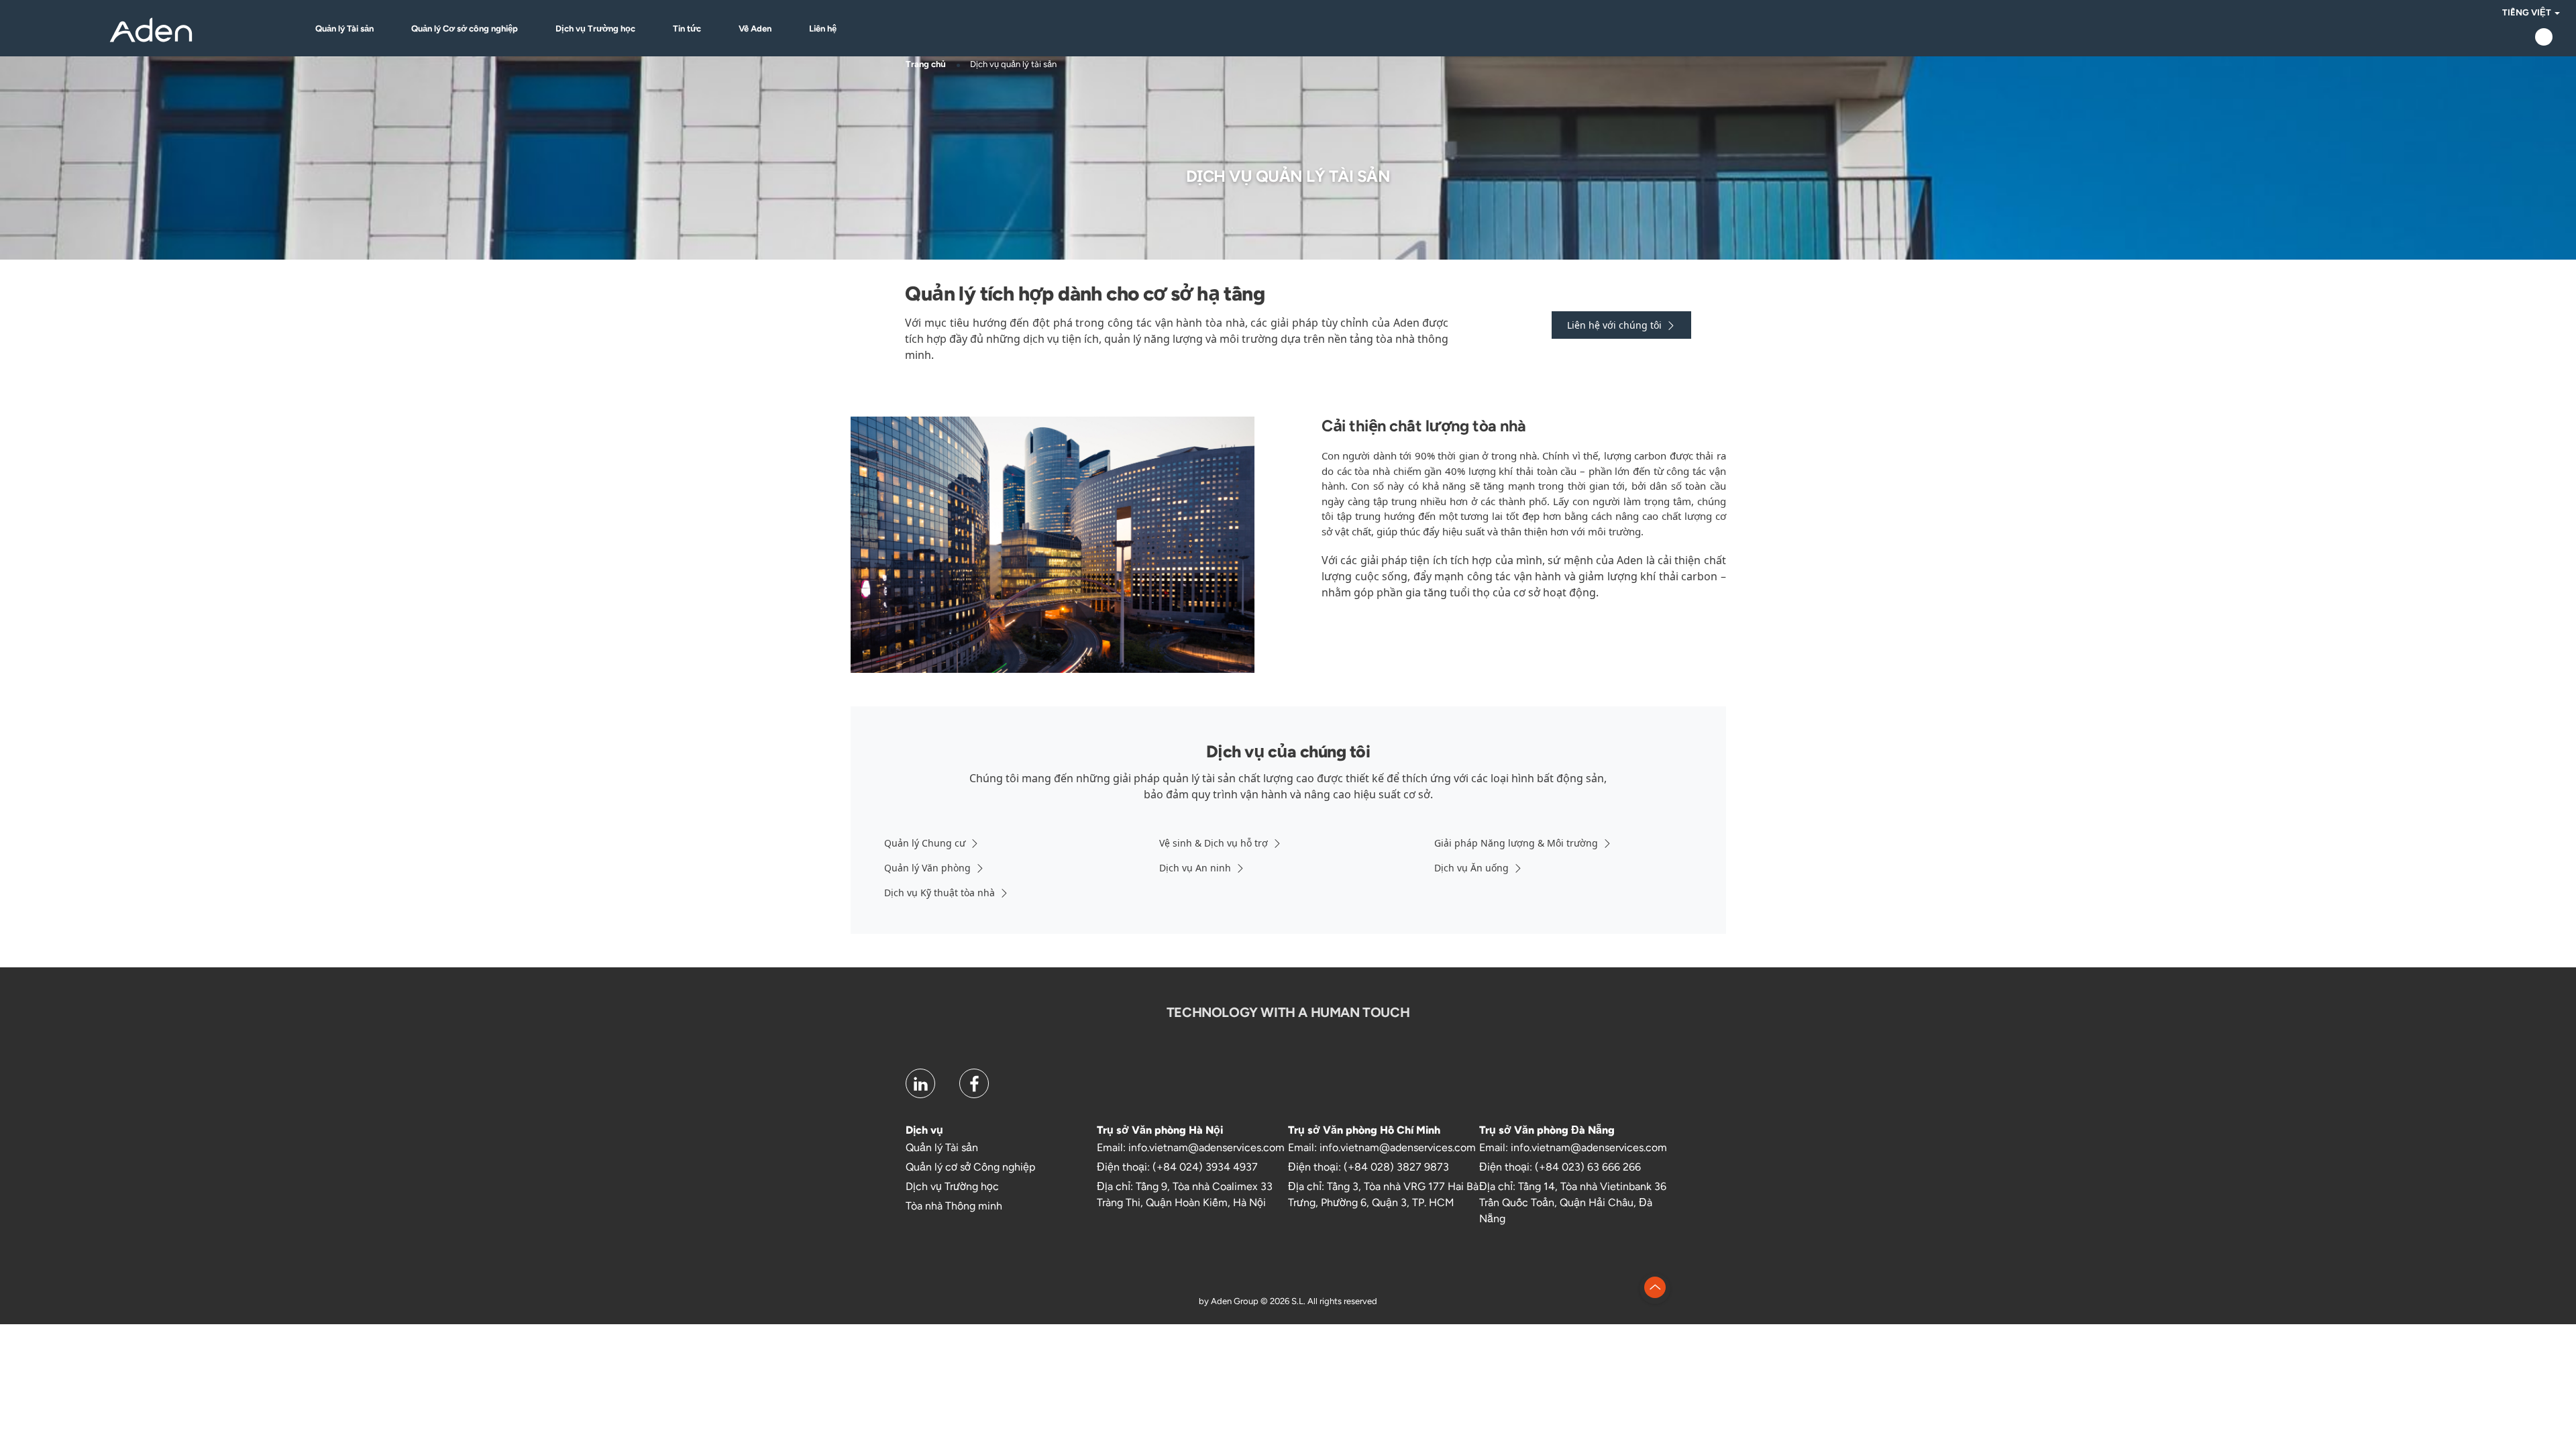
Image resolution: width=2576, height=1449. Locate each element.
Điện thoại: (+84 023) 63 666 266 (1560, 1167)
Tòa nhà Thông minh (954, 1206)
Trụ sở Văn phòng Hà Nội (1160, 1130)
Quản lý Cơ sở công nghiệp (465, 29)
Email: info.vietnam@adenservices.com (1191, 1147)
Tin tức (687, 29)
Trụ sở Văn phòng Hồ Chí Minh (1364, 1130)
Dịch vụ (924, 1130)
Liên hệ (823, 29)
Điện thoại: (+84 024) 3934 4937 (1177, 1167)
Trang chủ (926, 64)
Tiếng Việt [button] (2528, 12)
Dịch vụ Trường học (595, 29)
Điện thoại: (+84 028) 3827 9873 (1368, 1167)
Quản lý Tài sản (344, 29)
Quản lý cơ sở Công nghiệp (970, 1167)
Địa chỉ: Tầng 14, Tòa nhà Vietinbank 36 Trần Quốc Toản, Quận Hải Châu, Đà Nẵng (1573, 1202)
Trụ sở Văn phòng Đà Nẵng (1547, 1130)
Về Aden (755, 29)
